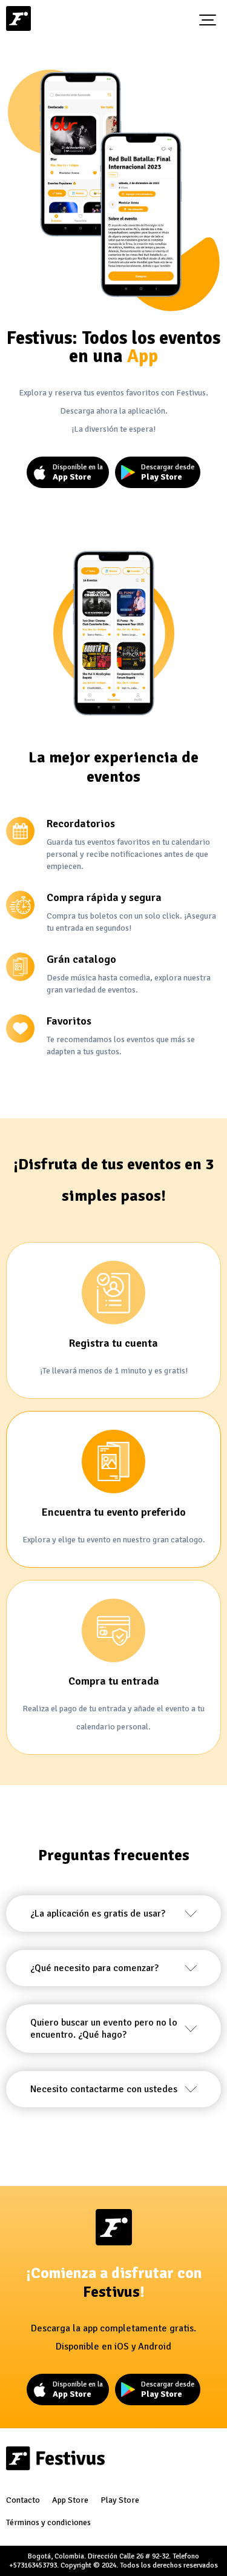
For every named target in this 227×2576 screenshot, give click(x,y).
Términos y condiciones (48, 2522)
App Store (70, 2500)
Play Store (120, 2500)
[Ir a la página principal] (18, 20)
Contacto (23, 2500)
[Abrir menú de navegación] (208, 20)
